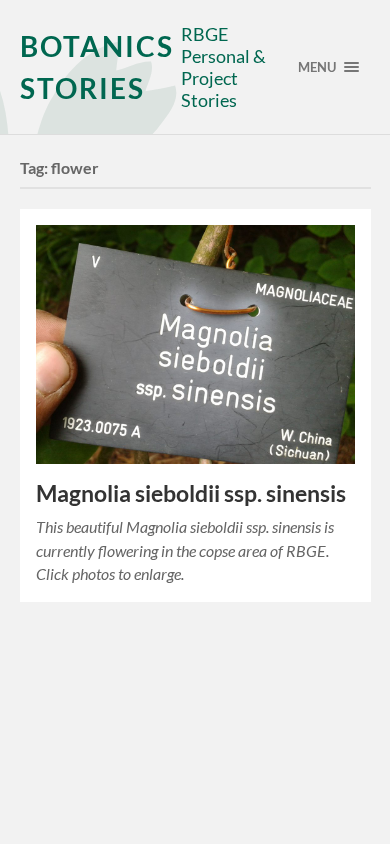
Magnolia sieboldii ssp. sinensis (191, 493)
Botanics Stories (97, 67)
